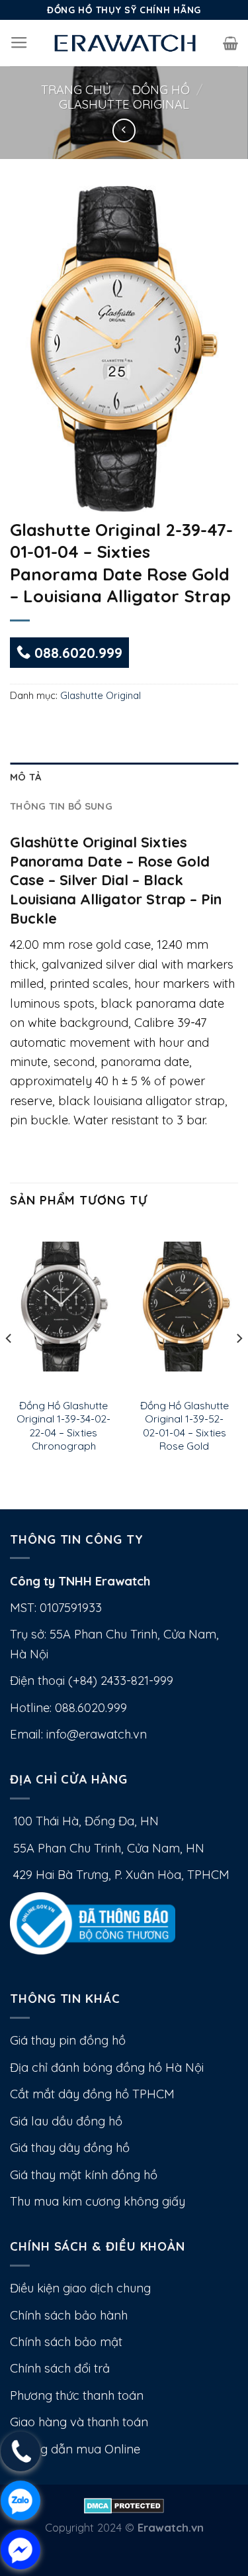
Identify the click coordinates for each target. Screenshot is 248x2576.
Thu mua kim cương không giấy (98, 2201)
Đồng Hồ (161, 90)
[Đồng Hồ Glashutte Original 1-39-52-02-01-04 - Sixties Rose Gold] (184, 1307)
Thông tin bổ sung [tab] (61, 806)
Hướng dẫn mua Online (75, 2449)
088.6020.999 (76, 653)
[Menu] (19, 43)
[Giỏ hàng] (230, 43)
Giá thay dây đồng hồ (70, 2148)
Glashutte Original (124, 104)
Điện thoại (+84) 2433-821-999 (92, 1681)
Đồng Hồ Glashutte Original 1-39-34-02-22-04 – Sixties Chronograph (63, 1425)
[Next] (239, 1365)
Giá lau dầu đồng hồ (66, 2121)
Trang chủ (76, 90)
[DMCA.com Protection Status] (124, 2504)
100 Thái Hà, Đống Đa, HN (84, 1821)
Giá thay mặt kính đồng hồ (84, 2175)
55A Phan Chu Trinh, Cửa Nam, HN (107, 1848)
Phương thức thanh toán (77, 2395)
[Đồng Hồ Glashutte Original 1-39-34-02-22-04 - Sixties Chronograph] (64, 1307)
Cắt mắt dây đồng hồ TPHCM (92, 2094)
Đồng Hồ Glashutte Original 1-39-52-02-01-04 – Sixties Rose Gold (185, 1425)
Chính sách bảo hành (69, 2315)
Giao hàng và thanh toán (79, 2422)
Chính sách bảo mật (66, 2342)
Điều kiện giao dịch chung (80, 2288)
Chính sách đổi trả (60, 2368)
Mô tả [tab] (25, 777)
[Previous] (9, 1365)
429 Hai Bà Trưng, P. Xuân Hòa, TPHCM (120, 1875)
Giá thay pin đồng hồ (68, 2040)
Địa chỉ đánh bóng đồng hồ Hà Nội (107, 2067)
